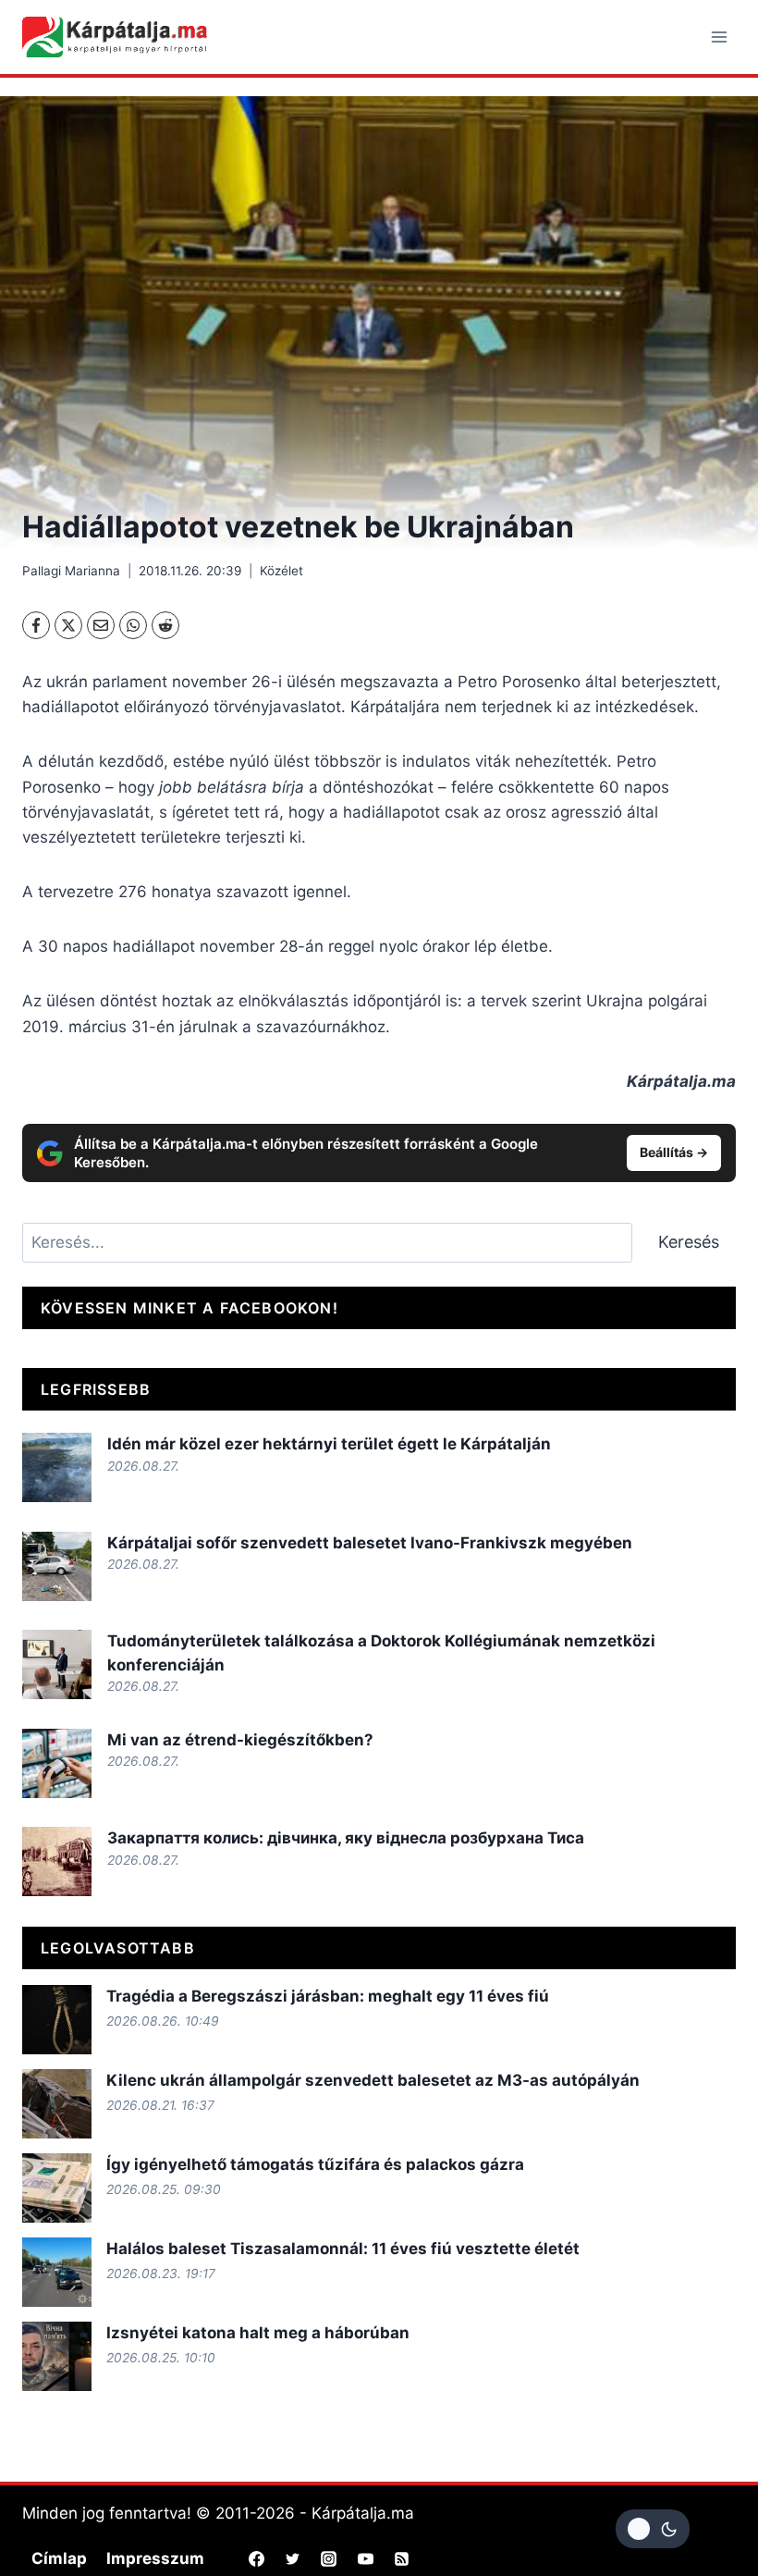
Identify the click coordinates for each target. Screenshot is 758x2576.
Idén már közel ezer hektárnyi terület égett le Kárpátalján (329, 1444)
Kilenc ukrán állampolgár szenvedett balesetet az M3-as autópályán (373, 2080)
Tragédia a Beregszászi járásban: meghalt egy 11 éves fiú (328, 1996)
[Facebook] (36, 625)
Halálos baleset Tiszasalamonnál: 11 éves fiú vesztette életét (343, 2249)
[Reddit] (165, 625)
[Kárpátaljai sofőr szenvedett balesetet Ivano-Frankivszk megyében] (57, 1566)
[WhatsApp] (133, 625)
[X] (68, 625)
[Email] (101, 625)
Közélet (281, 571)
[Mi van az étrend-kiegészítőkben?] (57, 1763)
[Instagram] (329, 2559)
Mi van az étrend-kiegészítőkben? (240, 1740)
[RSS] (401, 2559)
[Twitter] (293, 2559)
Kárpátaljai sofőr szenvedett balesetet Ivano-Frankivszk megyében (370, 1543)
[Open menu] (719, 37)
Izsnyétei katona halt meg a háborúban (258, 2333)
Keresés (689, 1242)
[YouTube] (365, 2559)
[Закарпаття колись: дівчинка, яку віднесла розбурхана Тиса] (57, 1861)
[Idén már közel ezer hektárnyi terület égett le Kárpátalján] (57, 1467)
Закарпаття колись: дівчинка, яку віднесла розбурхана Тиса (346, 1838)
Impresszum (155, 2558)
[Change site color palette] (653, 2529)
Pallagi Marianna (71, 571)
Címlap (59, 2558)
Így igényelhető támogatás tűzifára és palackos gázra (315, 2164)
